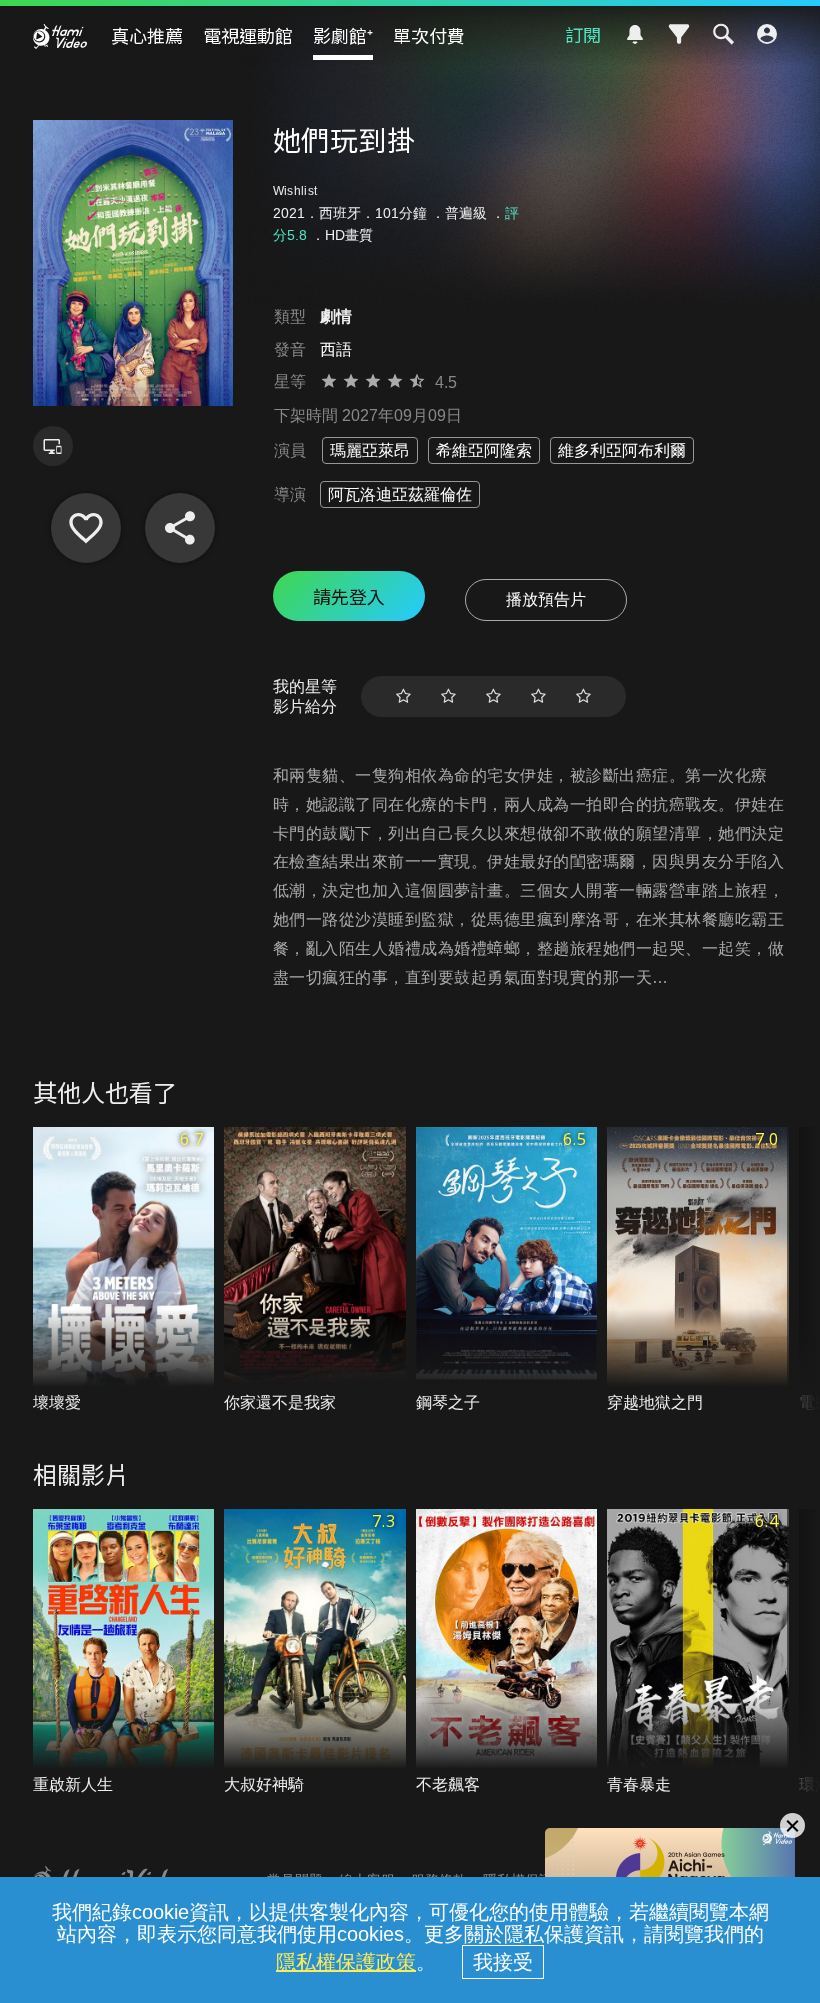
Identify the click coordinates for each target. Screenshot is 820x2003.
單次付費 (429, 35)
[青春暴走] (698, 1652)
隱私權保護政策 (346, 1962)
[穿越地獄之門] (698, 1270)
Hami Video (60, 36)
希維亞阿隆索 (484, 450)
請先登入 (349, 596)
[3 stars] (493, 696)
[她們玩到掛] (86, 528)
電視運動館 (248, 35)
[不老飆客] (507, 1652)
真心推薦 (147, 35)
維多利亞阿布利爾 (622, 450)
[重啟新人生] (124, 1652)
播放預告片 (546, 599)
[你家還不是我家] (315, 1270)
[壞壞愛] (124, 1270)
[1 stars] (403, 696)
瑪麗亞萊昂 (370, 450)
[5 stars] (583, 696)
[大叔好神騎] (315, 1652)
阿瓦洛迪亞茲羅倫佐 (400, 494)
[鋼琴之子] (507, 1270)
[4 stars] (538, 696)
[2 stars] (448, 696)
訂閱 (583, 34)
